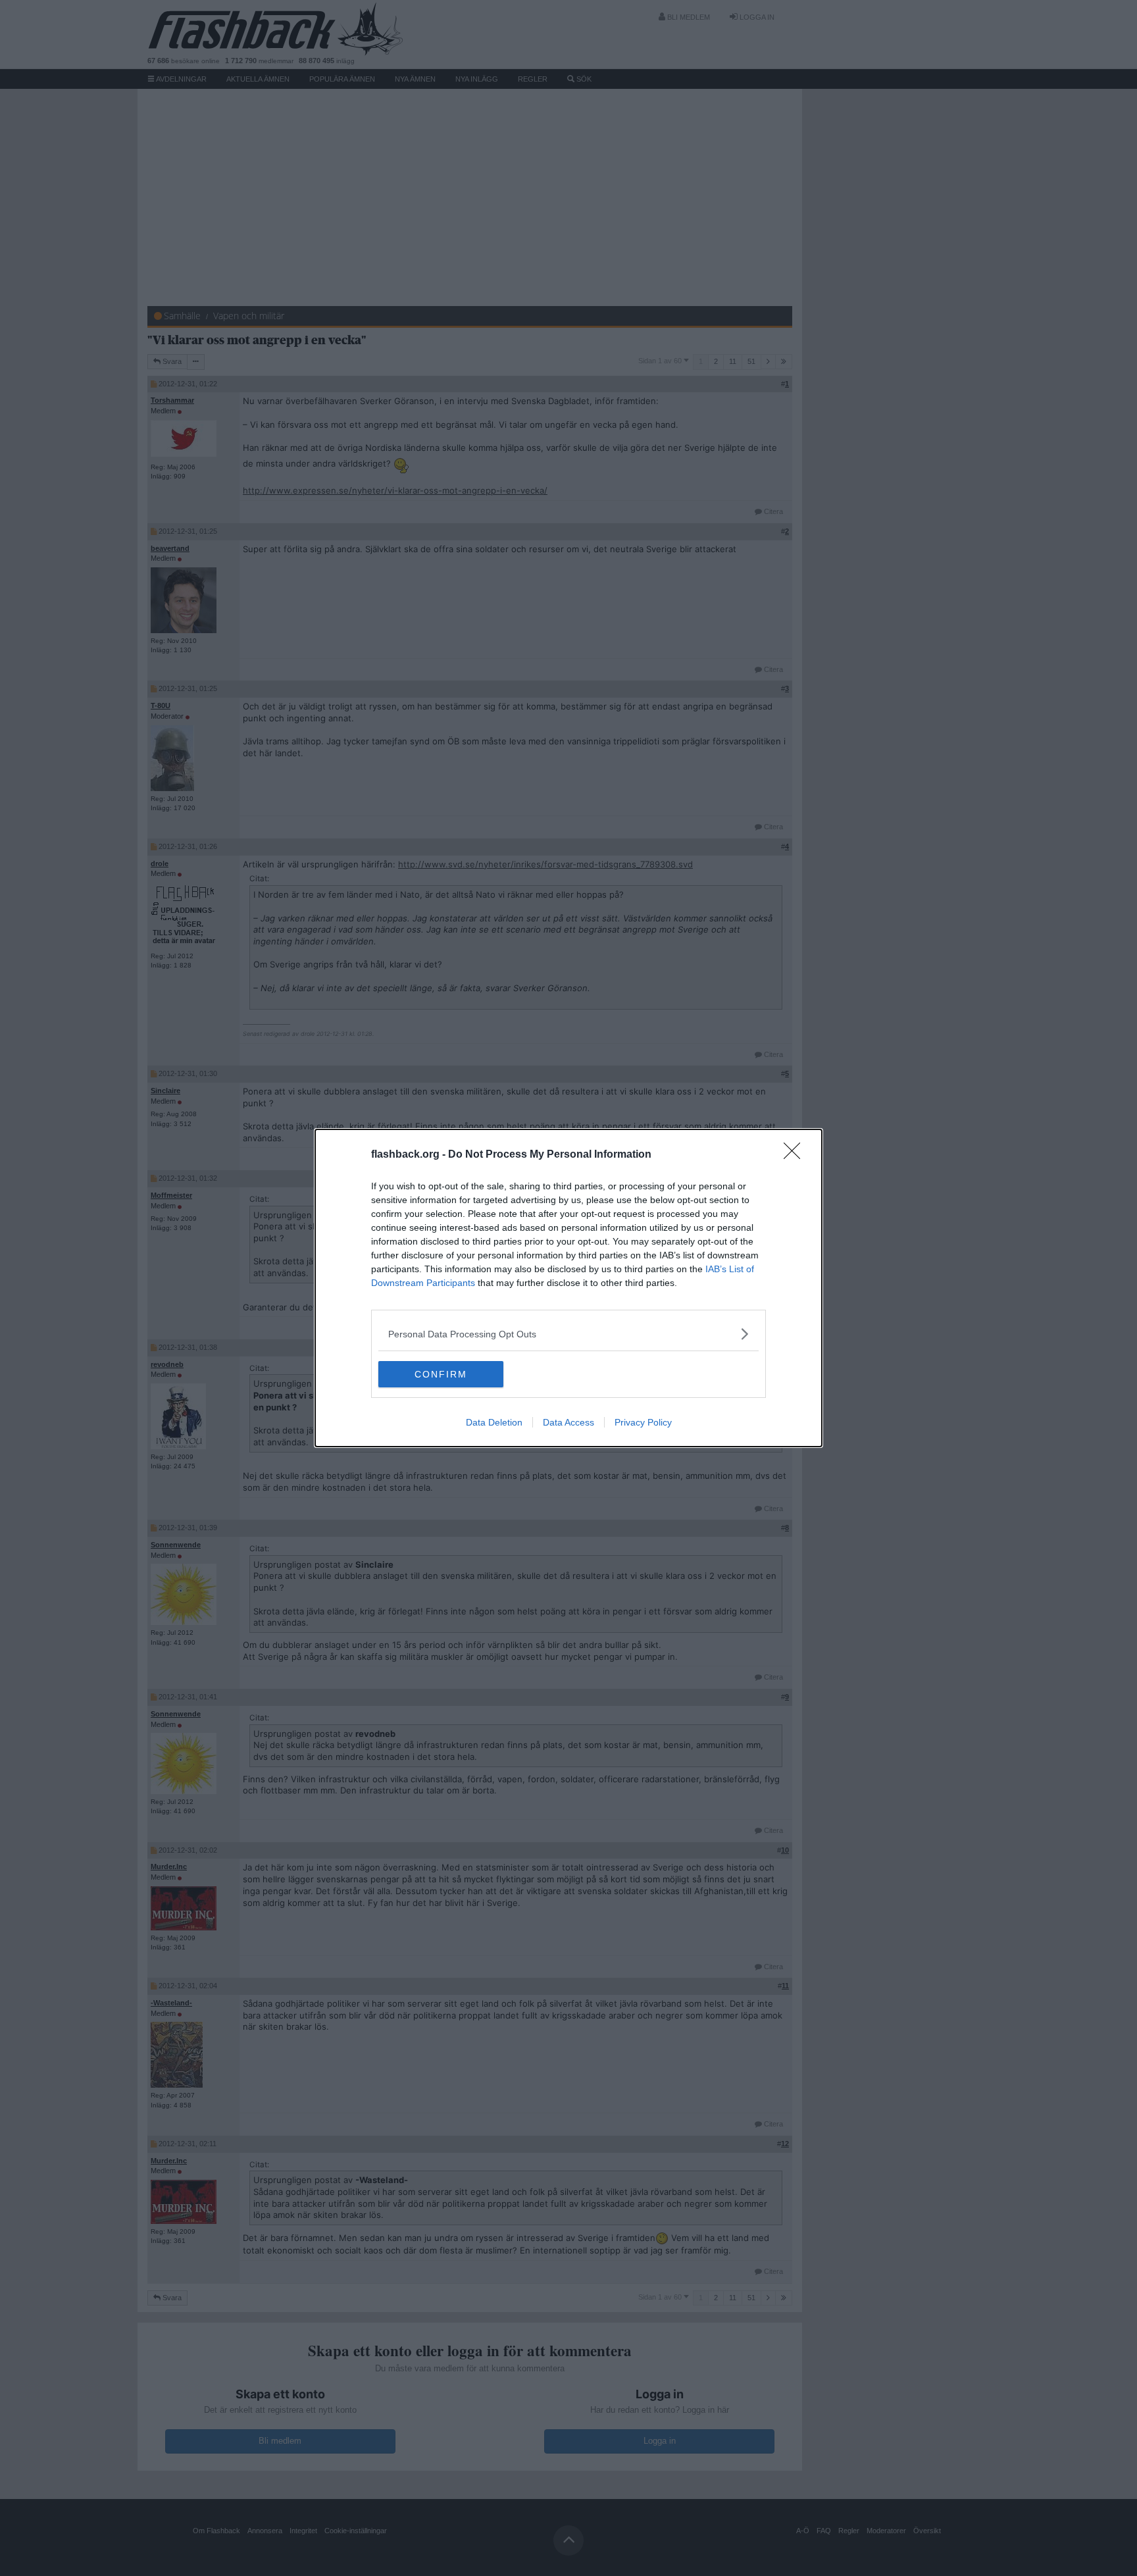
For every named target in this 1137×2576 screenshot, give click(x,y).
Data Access (568, 1422)
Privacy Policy (643, 1422)
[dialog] (568, 1288)
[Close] (796, 1155)
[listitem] (568, 1334)
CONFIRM (441, 1374)
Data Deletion (494, 1422)
